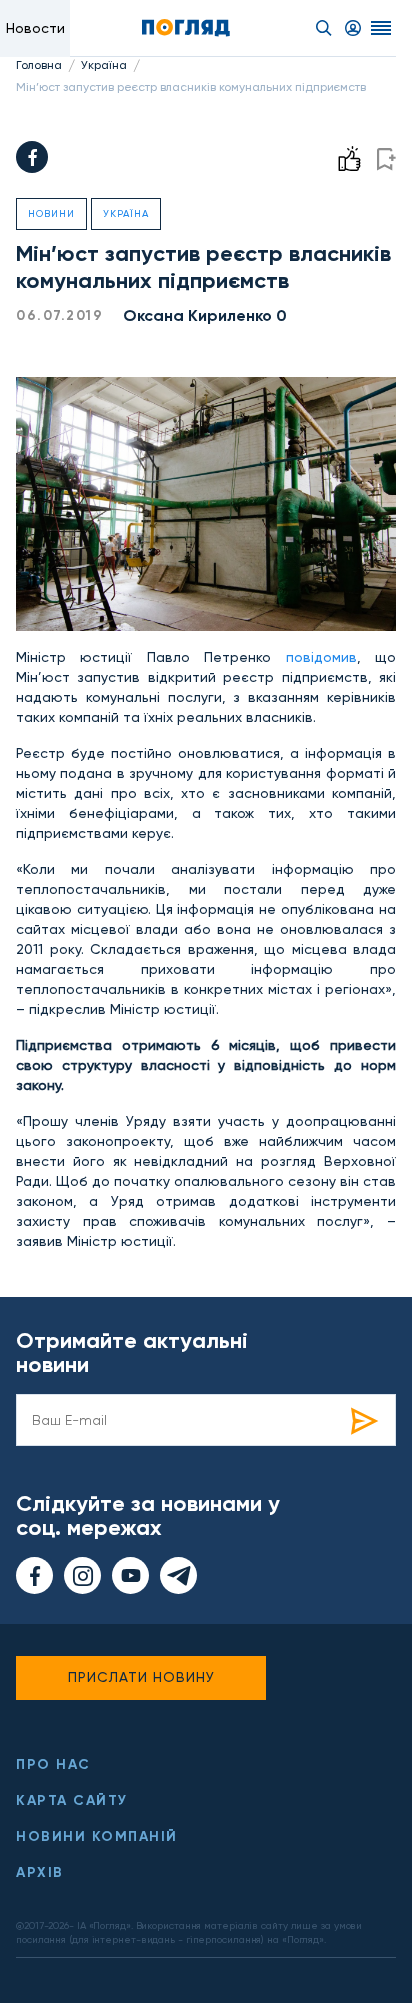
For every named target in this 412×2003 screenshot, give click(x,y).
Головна (39, 65)
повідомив (321, 657)
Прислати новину (141, 1677)
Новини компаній (97, 1836)
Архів (40, 1872)
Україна (104, 65)
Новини (51, 213)
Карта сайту (72, 1800)
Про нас (53, 1764)
